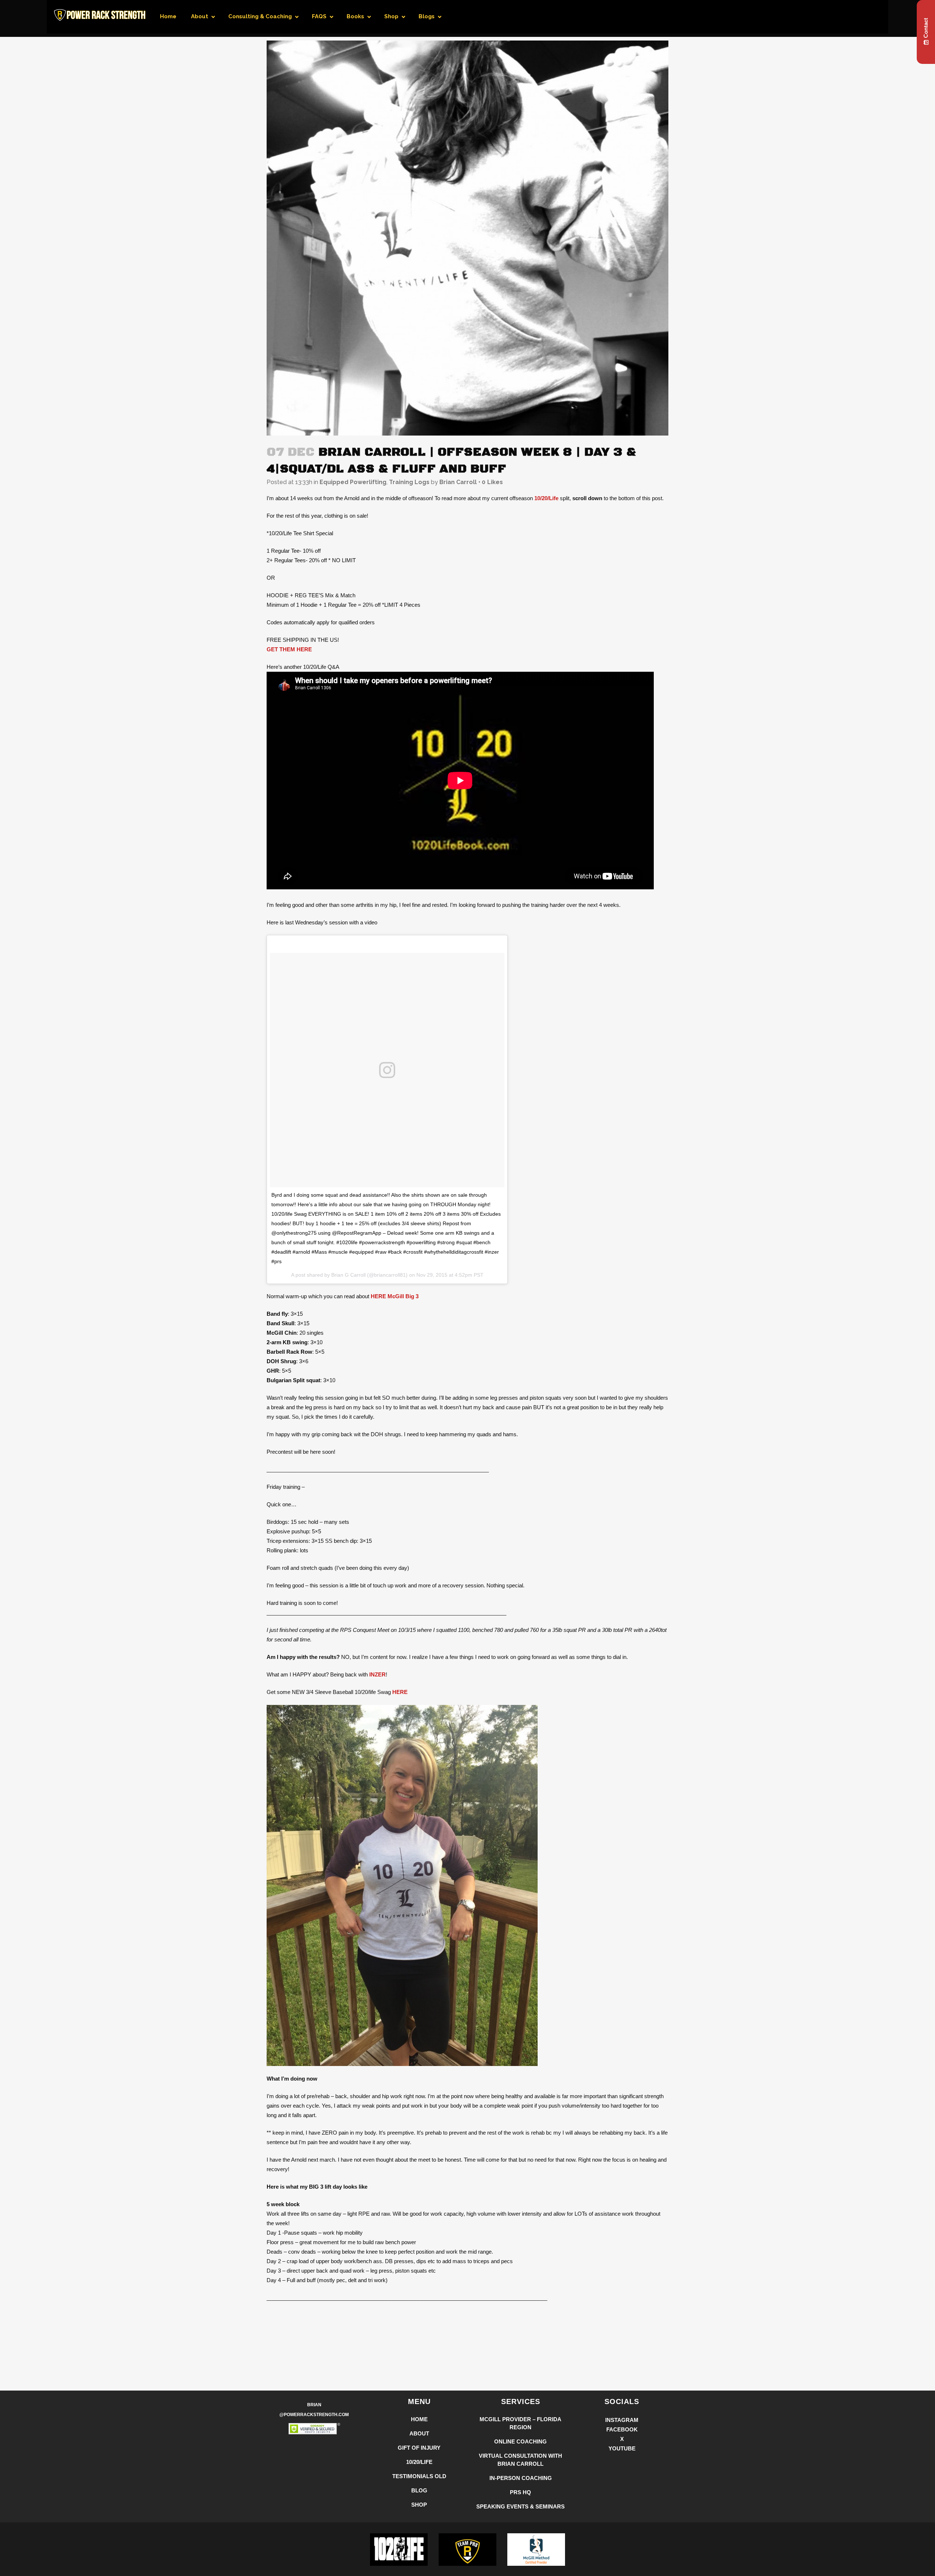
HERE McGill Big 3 (395, 1296)
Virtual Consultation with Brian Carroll (520, 2460)
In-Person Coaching (521, 2478)
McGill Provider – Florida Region (520, 2423)
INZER (377, 1674)
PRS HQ (520, 2492)
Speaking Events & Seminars (520, 2506)
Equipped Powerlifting (353, 482)
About (419, 2433)
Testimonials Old (419, 2476)
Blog (419, 2490)
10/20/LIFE (419, 2462)
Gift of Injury (419, 2448)
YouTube (622, 2448)
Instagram (622, 2420)
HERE (400, 1692)
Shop (419, 2505)
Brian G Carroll (348, 1275)
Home (419, 2419)
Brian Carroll (458, 482)
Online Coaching (520, 2441)
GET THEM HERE (289, 649)
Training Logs (409, 482)
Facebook (622, 2429)
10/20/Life (546, 498)
